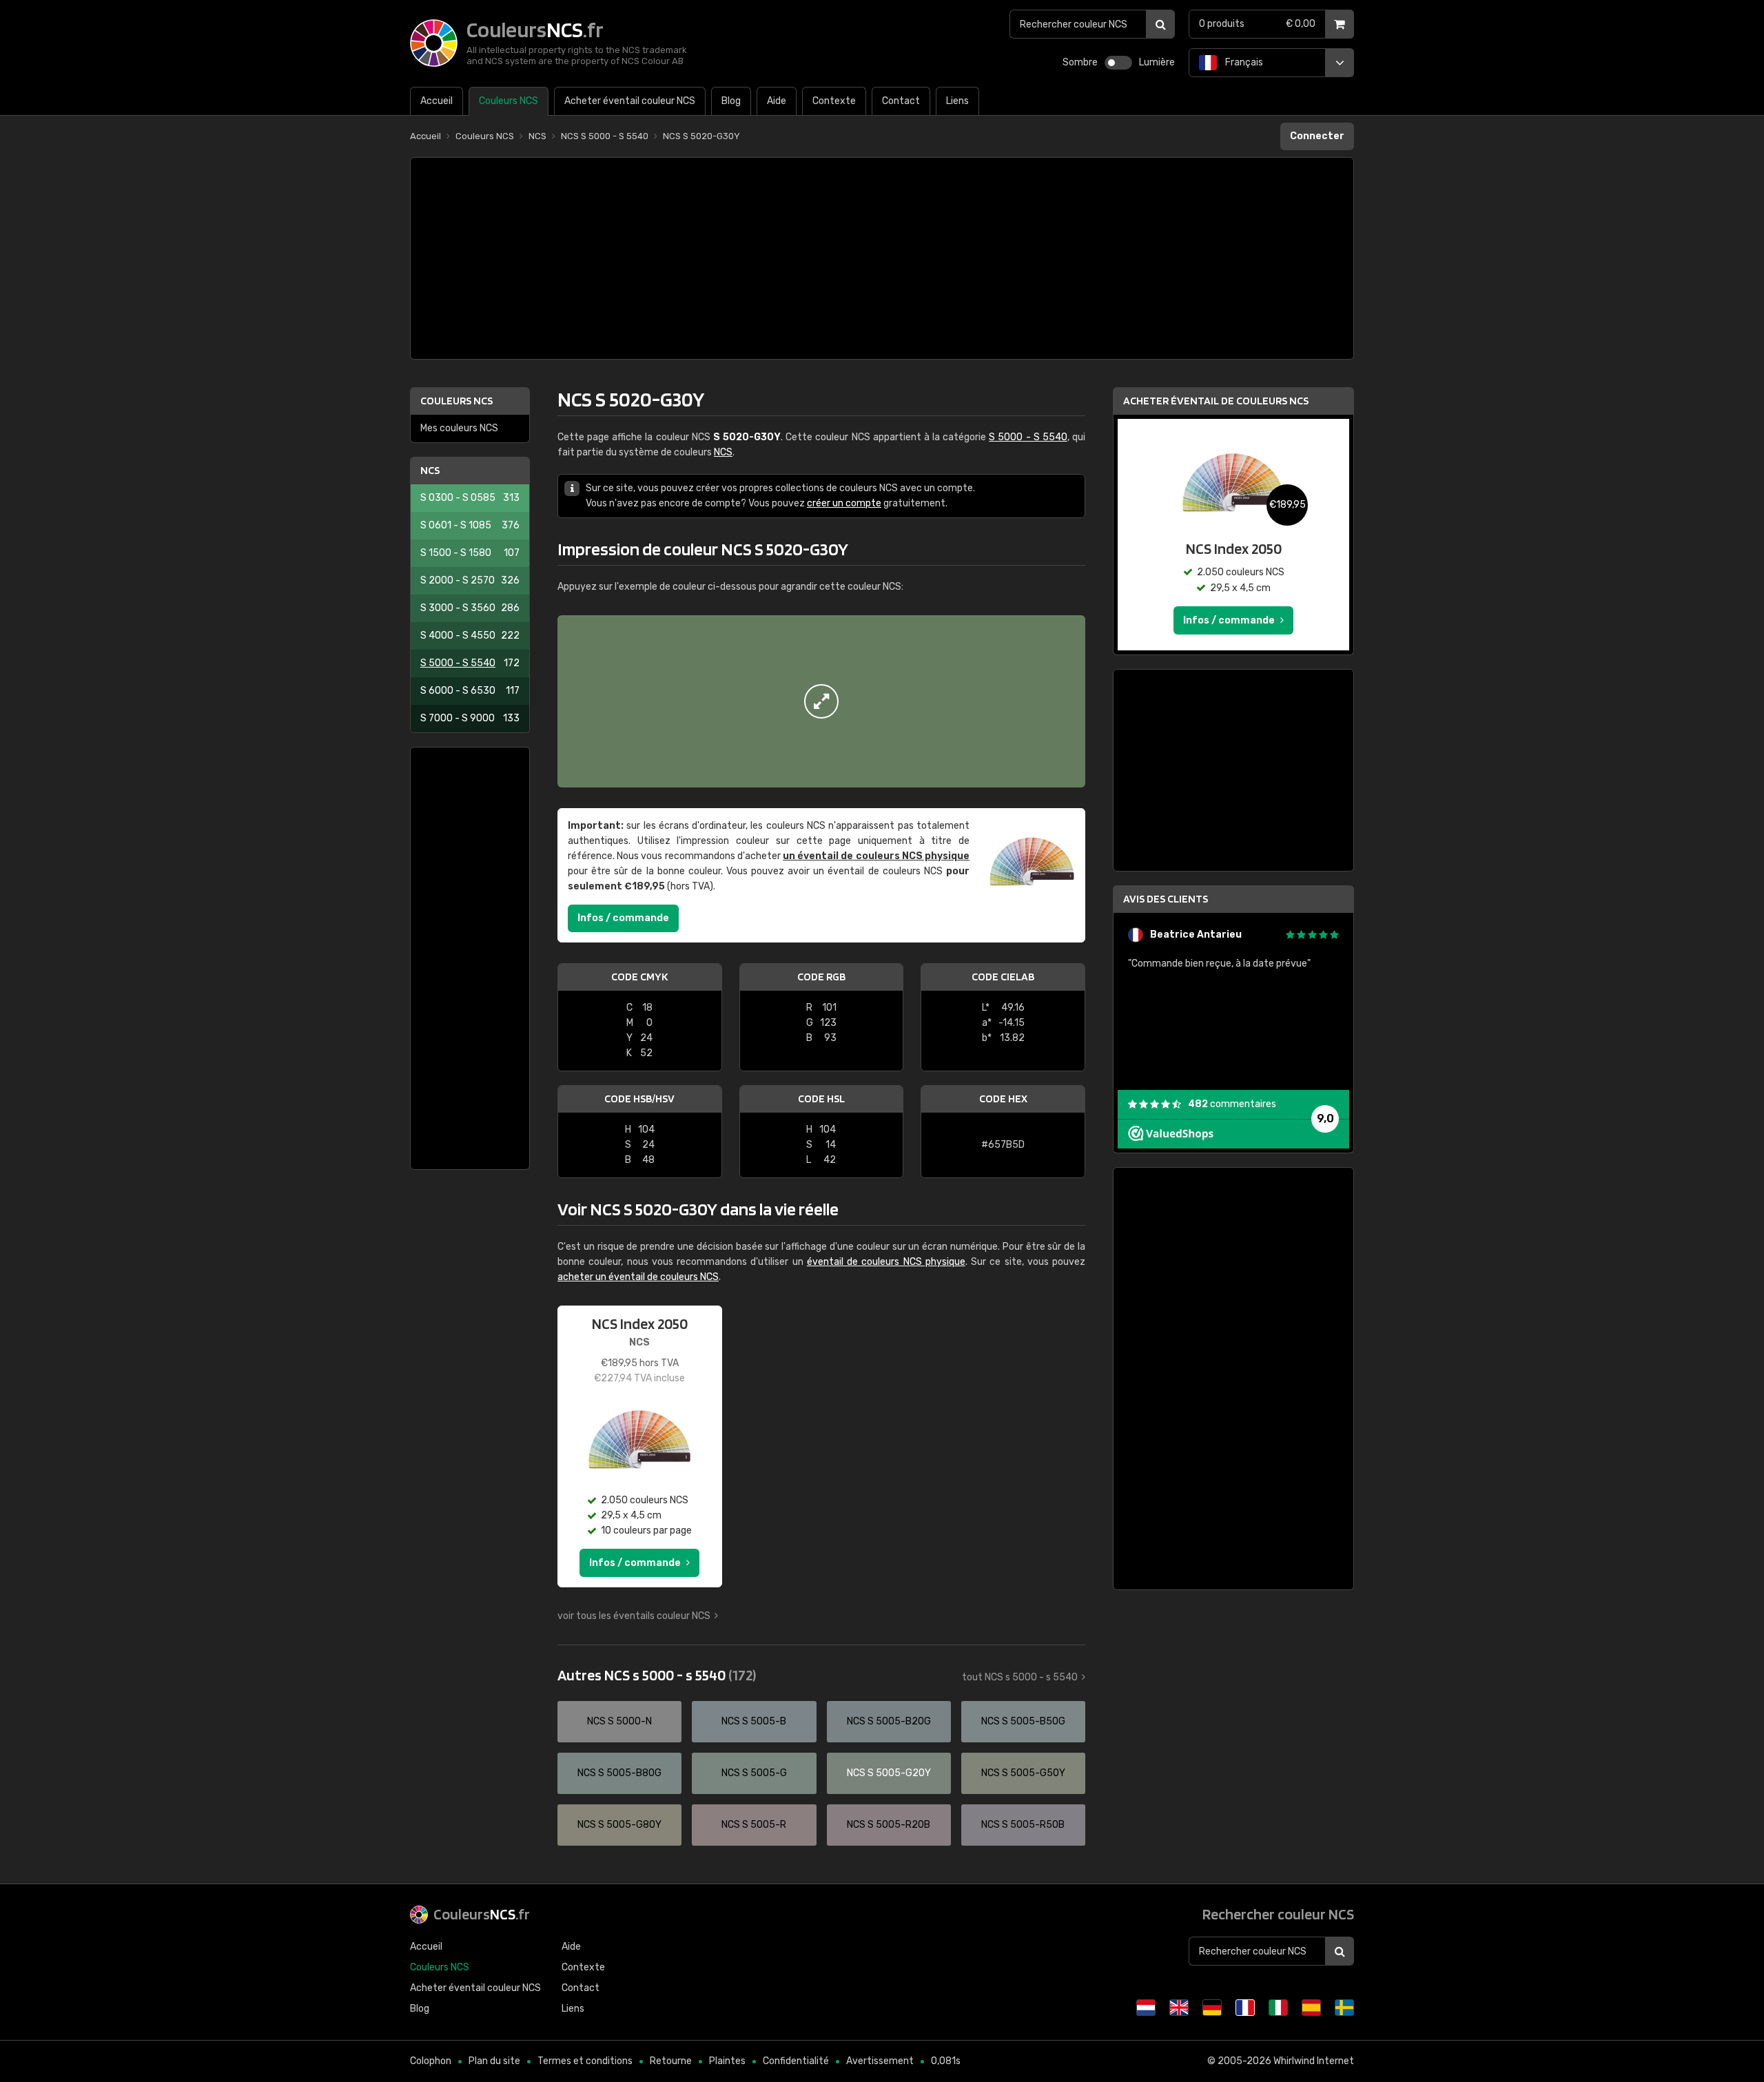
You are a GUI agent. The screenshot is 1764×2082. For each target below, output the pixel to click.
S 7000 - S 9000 (470, 718)
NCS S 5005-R (754, 1825)
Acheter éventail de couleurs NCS (1216, 401)
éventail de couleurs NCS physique (886, 1262)
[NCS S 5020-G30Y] (821, 701)
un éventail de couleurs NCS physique (876, 856)
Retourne (671, 2061)
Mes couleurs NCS (459, 428)
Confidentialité (796, 2061)
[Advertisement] (882, 258)
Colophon (431, 2061)
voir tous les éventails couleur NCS (634, 1616)
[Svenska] (1344, 2008)
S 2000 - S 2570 (470, 580)
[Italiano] (1278, 2008)
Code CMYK (639, 977)
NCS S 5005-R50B (1023, 1825)
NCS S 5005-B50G (1023, 1721)
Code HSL (821, 1099)
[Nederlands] (1146, 2008)
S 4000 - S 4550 (470, 636)
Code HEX (1003, 1099)
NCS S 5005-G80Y (619, 1825)
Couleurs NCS (457, 401)
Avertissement (880, 2061)
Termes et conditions (585, 2061)
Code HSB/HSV (639, 1099)
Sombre (1080, 62)
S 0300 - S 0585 (470, 498)
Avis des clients (1166, 899)
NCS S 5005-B (754, 1721)
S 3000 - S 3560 (470, 608)
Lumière (1157, 62)
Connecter (1317, 136)
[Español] (1311, 2008)
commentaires (1232, 1104)
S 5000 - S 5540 (470, 663)
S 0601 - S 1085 (470, 525)
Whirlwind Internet (1314, 2061)
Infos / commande (623, 918)
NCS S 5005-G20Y (889, 1773)
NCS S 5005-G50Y (1023, 1773)
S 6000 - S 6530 (470, 691)
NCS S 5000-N (619, 1721)
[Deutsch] (1212, 2008)
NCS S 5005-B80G (619, 1773)
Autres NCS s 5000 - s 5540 (657, 1675)
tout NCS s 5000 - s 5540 (1020, 1677)
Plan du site (494, 2061)
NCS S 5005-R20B (889, 1825)
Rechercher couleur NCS (1278, 1914)
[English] (1179, 2008)
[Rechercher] (1160, 24)
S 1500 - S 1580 (470, 553)
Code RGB (821, 977)
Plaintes (727, 2061)
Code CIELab (1003, 977)
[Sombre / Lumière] (1118, 63)
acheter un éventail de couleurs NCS (638, 1277)
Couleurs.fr (482, 1914)
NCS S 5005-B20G (889, 1721)
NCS (430, 470)
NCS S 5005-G (754, 1773)
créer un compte (844, 503)
